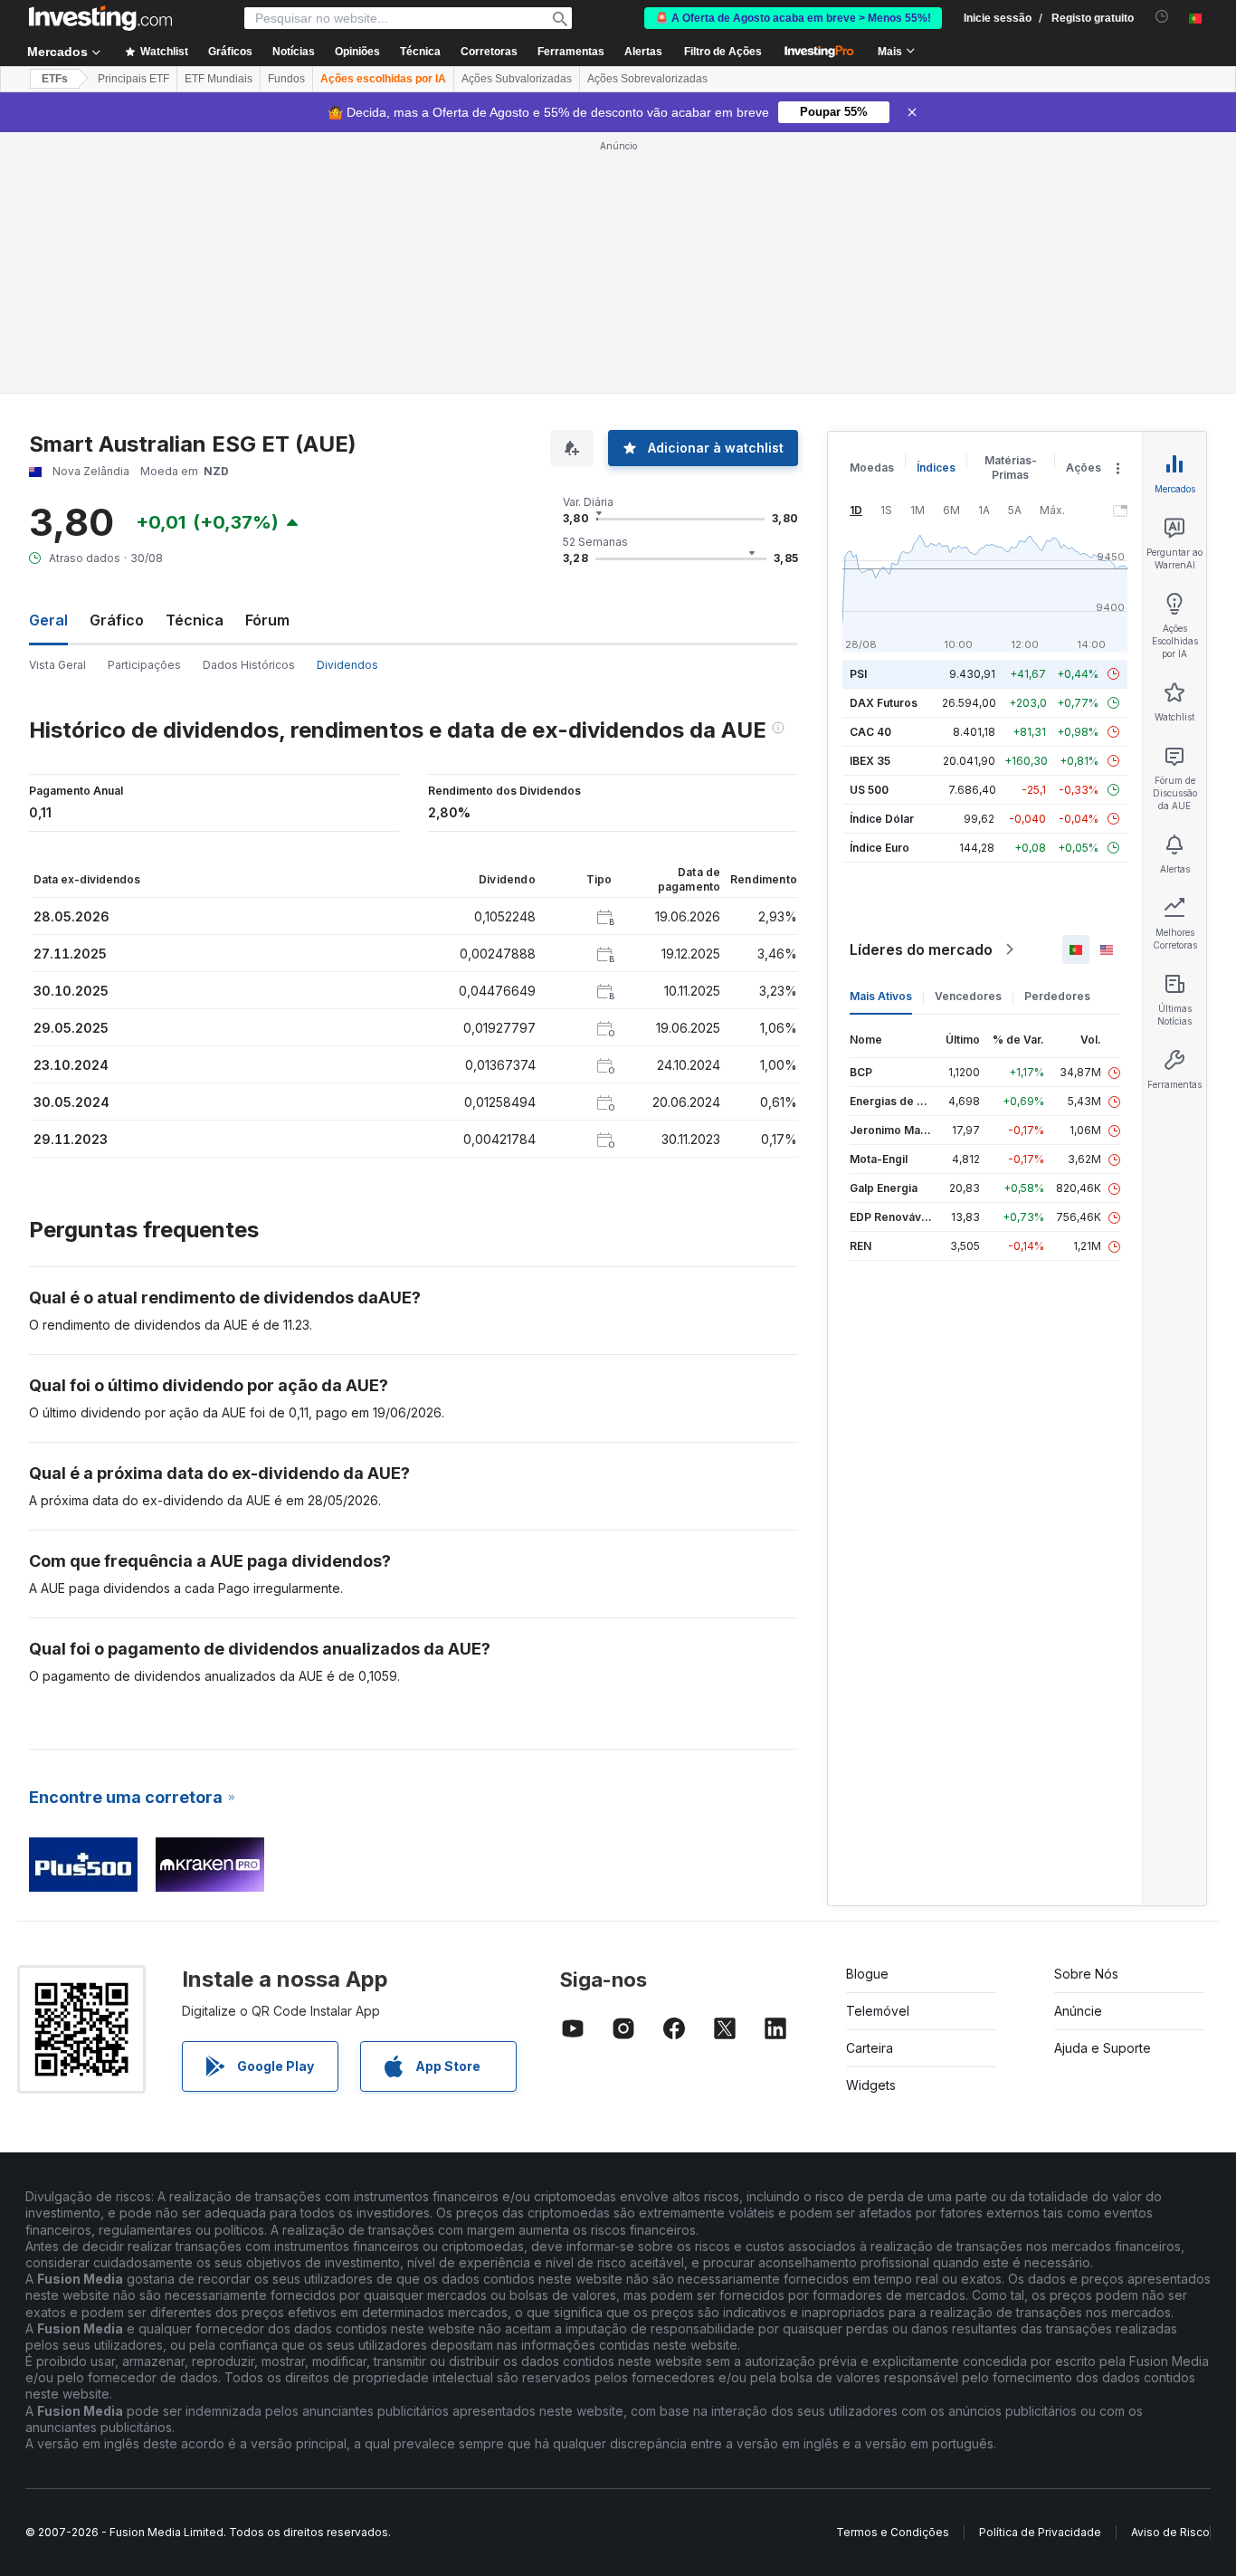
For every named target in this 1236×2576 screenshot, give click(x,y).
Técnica (195, 620)
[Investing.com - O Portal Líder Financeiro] (100, 18)
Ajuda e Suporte (1103, 2048)
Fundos (286, 79)
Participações (144, 665)
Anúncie (1078, 2011)
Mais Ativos (881, 996)
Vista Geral (57, 665)
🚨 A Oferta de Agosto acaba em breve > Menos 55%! (793, 18)
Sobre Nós (1086, 1974)
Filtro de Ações (723, 52)
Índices (936, 467)
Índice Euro (879, 848)
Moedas (872, 467)
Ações (1084, 467)
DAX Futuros (884, 703)
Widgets (871, 2085)
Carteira (870, 2048)
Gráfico (117, 620)
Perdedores (1057, 996)
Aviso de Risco (1170, 2532)
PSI (858, 674)
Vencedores (968, 996)
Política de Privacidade (1040, 2532)
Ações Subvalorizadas (517, 79)
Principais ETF (133, 79)
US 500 (869, 790)
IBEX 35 (870, 761)
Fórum (267, 620)
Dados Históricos (249, 665)
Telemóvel (878, 2011)
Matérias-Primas (1011, 467)
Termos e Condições (893, 2532)
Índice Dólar (882, 819)
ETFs (55, 79)
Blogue (867, 1974)
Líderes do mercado (921, 949)
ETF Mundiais (219, 79)
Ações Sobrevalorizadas (647, 79)
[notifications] (1162, 17)
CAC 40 (870, 732)
